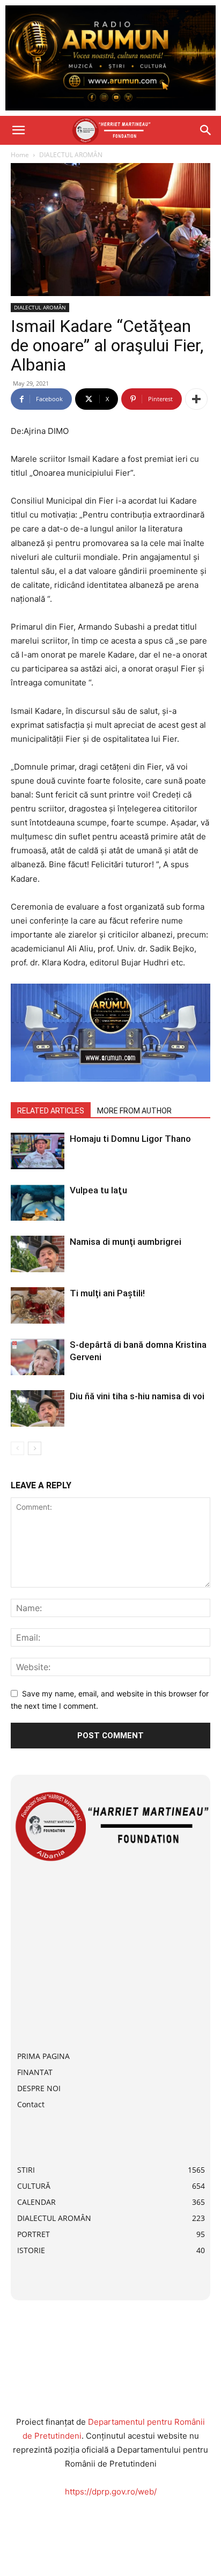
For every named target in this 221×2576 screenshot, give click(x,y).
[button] (18, 130)
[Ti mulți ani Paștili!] (38, 1306)
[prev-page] (17, 1448)
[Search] (206, 130)
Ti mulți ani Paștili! (107, 1293)
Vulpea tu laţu (98, 1190)
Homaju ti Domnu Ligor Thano (130, 1139)
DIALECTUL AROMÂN (71, 155)
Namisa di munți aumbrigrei (126, 1242)
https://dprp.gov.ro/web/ (111, 2492)
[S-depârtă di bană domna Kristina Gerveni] (38, 1357)
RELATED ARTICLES (51, 1111)
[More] (196, 399)
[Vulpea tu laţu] (38, 1203)
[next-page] (35, 1448)
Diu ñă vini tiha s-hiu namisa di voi (137, 1396)
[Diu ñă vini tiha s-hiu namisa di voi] (38, 1409)
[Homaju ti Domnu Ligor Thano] (38, 1151)
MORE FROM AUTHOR (134, 1111)
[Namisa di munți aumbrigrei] (38, 1254)
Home (20, 155)
